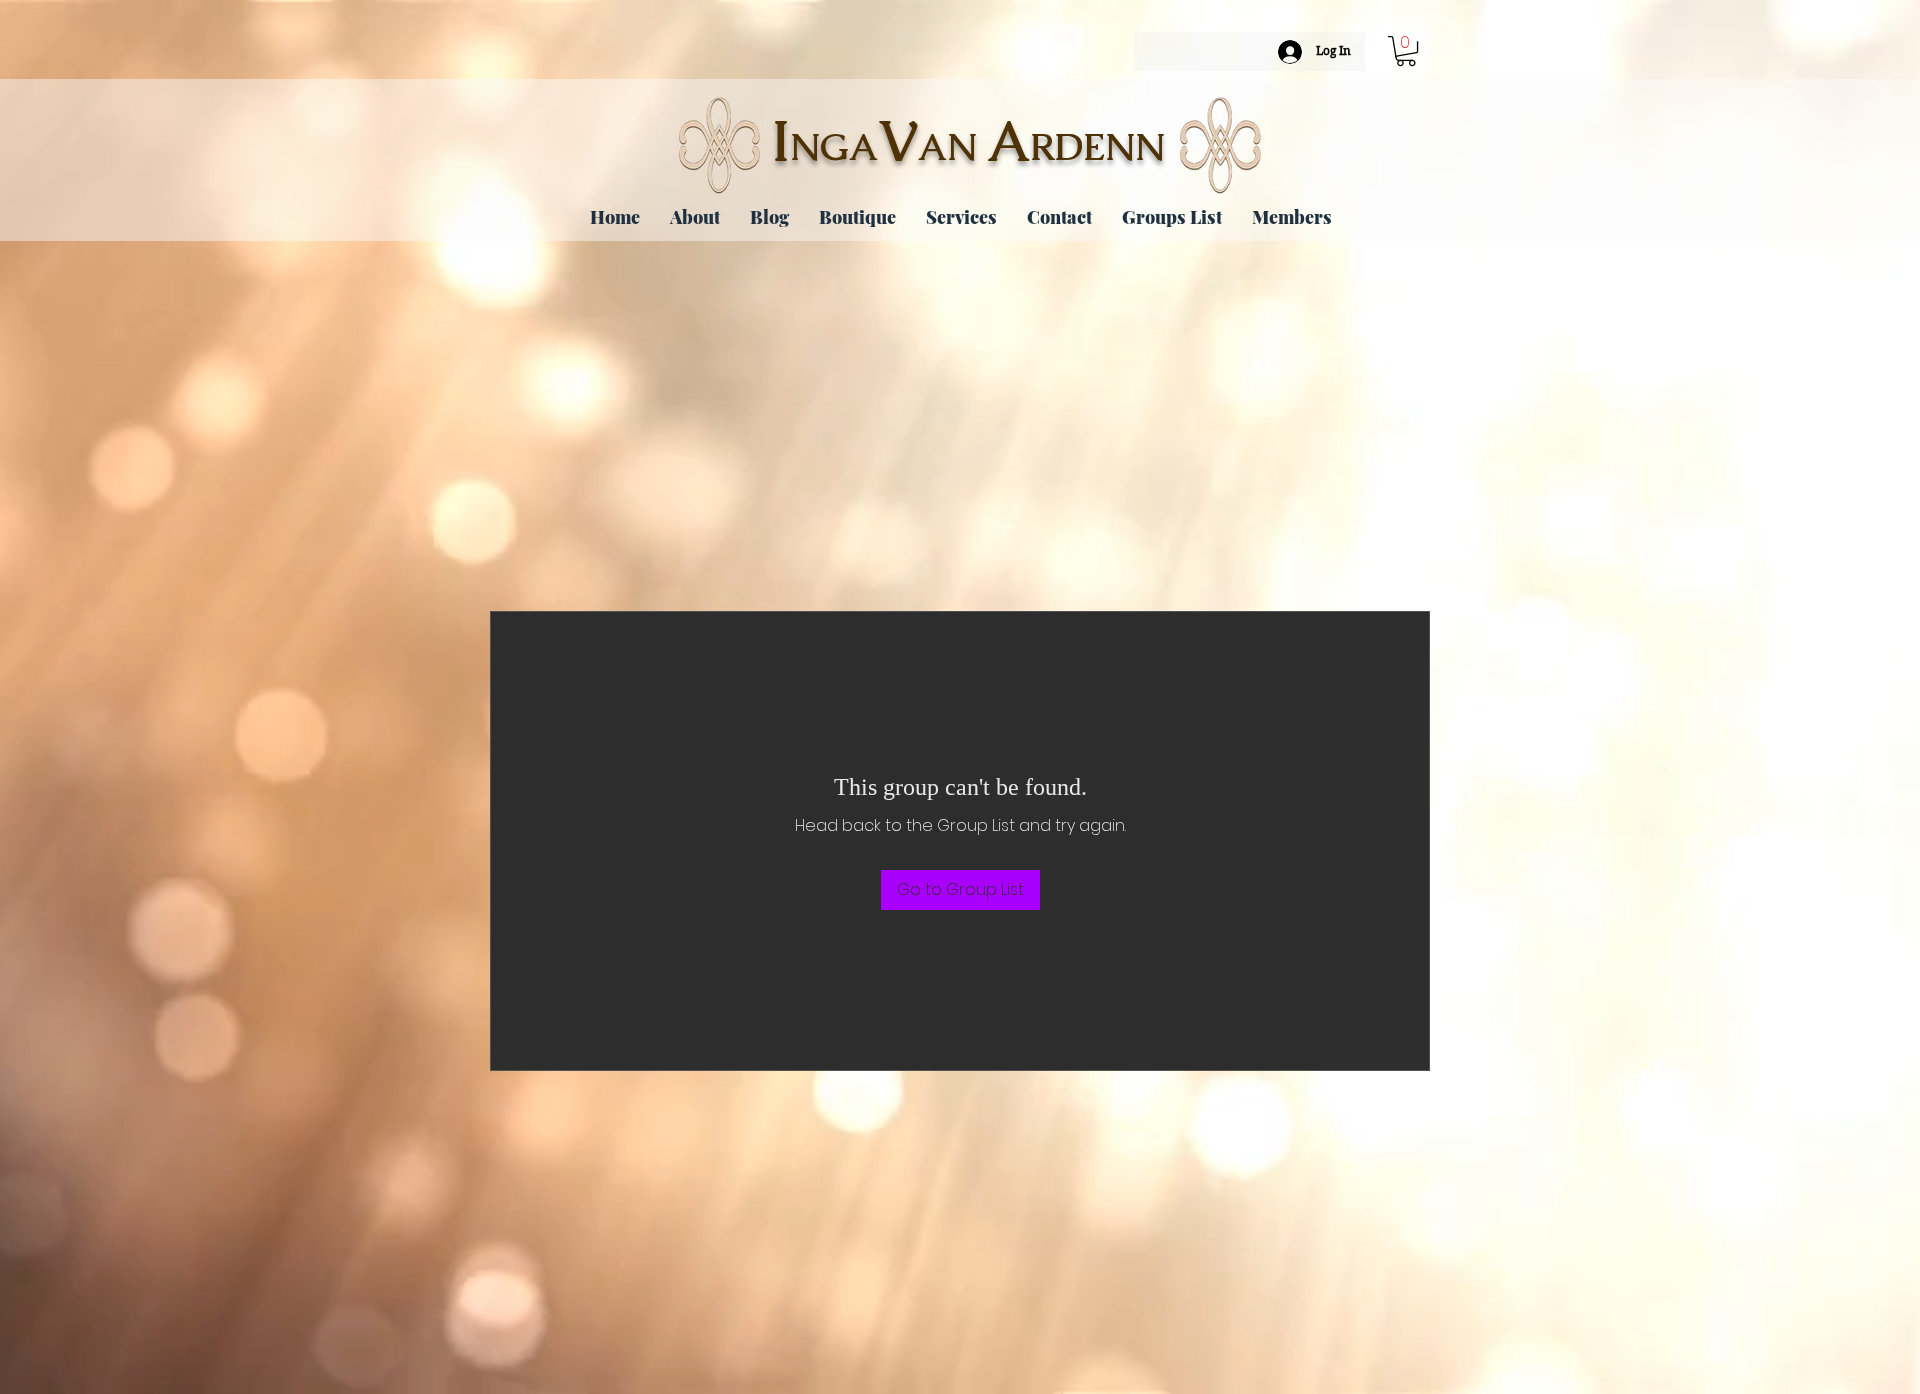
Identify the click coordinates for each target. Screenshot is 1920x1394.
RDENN (1097, 147)
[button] (1406, 51)
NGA (834, 147)
